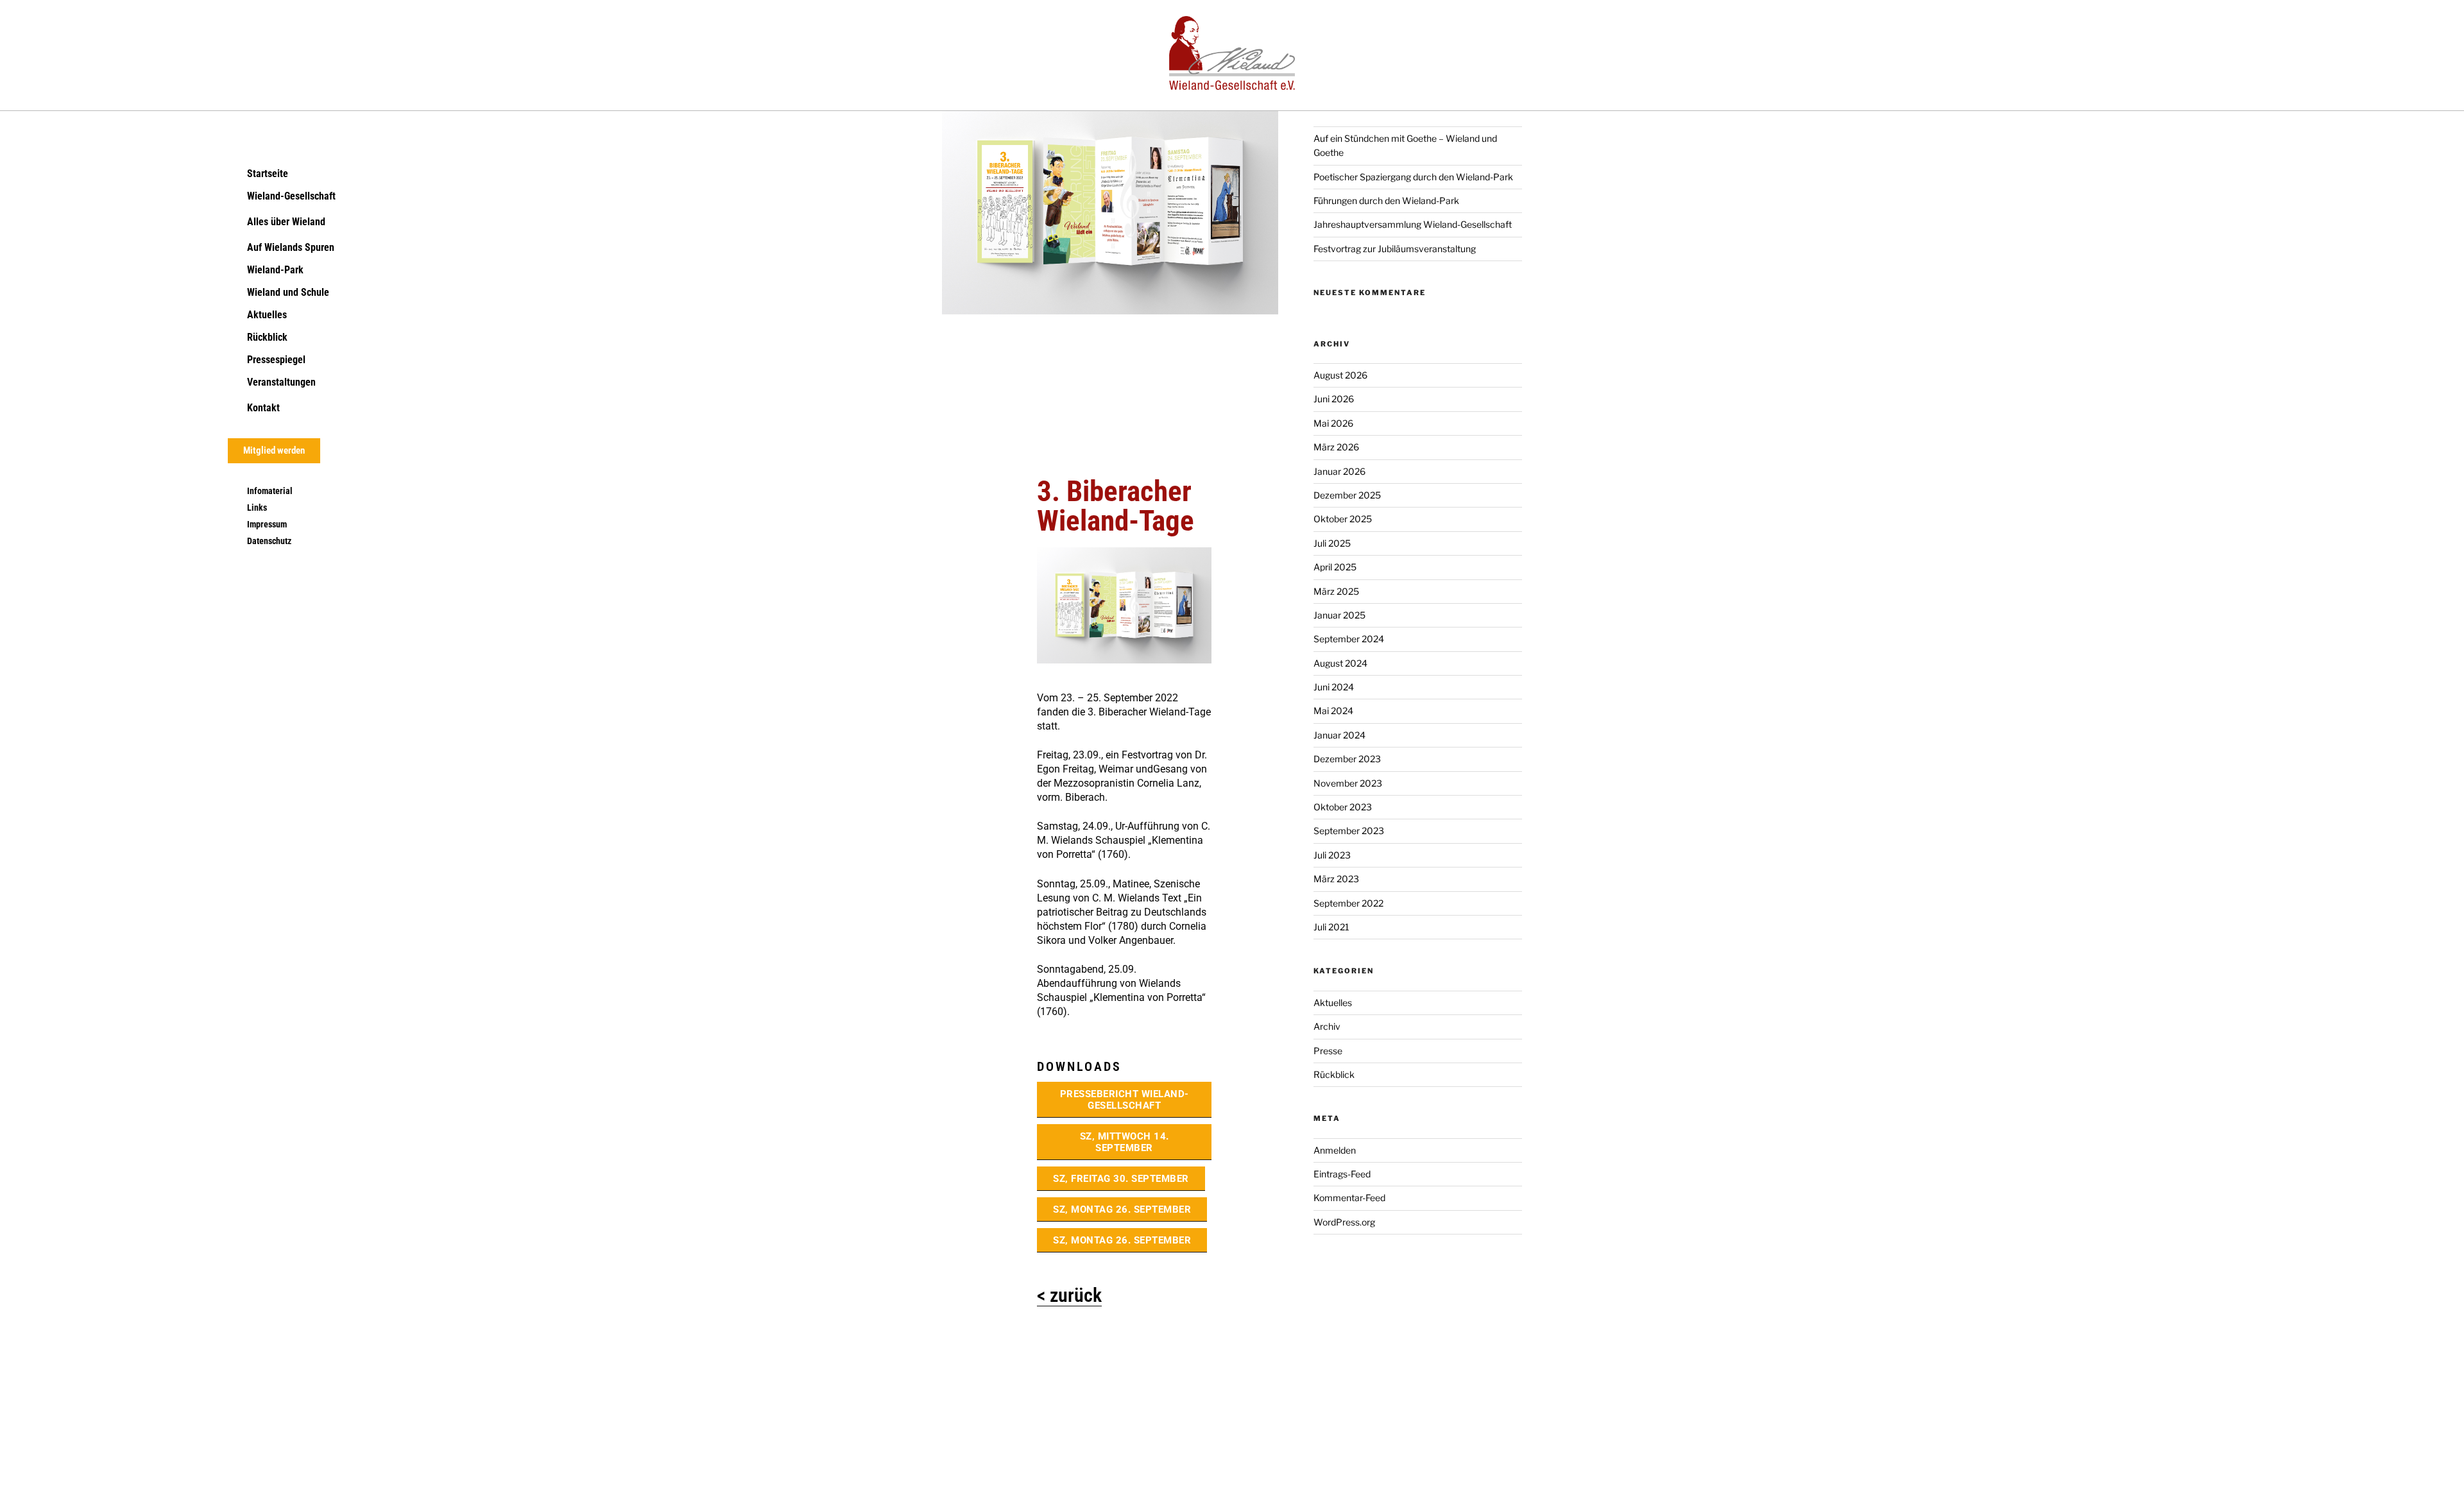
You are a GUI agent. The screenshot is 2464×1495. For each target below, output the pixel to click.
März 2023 (1336, 879)
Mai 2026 (1333, 423)
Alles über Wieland (286, 222)
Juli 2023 (1332, 855)
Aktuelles (267, 315)
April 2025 (1335, 567)
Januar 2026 (1339, 471)
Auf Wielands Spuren (291, 247)
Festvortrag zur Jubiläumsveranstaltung (1395, 249)
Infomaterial (270, 491)
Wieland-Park (275, 270)
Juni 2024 (1334, 687)
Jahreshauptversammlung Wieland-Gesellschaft (1413, 224)
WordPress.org (1344, 1222)
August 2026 (1340, 375)
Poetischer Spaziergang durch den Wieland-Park (1413, 177)
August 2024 (1340, 663)
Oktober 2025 (1343, 519)
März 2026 (1336, 447)
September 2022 (1348, 903)
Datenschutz (269, 541)
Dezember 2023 (1347, 759)
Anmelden (1335, 1150)
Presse (1328, 1051)
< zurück (1069, 1295)
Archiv (1327, 1026)
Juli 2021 (1331, 927)
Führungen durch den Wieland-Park (1386, 201)
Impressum (267, 524)
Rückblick (267, 337)
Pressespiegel (276, 360)
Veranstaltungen (281, 382)
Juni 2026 (1334, 399)
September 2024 (1349, 639)
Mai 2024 (1333, 711)
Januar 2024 (1339, 735)
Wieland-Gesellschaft (291, 196)
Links (257, 508)
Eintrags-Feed (1342, 1174)
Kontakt (263, 408)
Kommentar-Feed (1349, 1198)
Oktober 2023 (1343, 807)
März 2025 (1336, 591)
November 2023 (1348, 783)
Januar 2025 (1339, 615)
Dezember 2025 (1347, 495)
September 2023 (1349, 831)
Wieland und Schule (288, 292)
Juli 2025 (1332, 543)
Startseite (268, 174)
